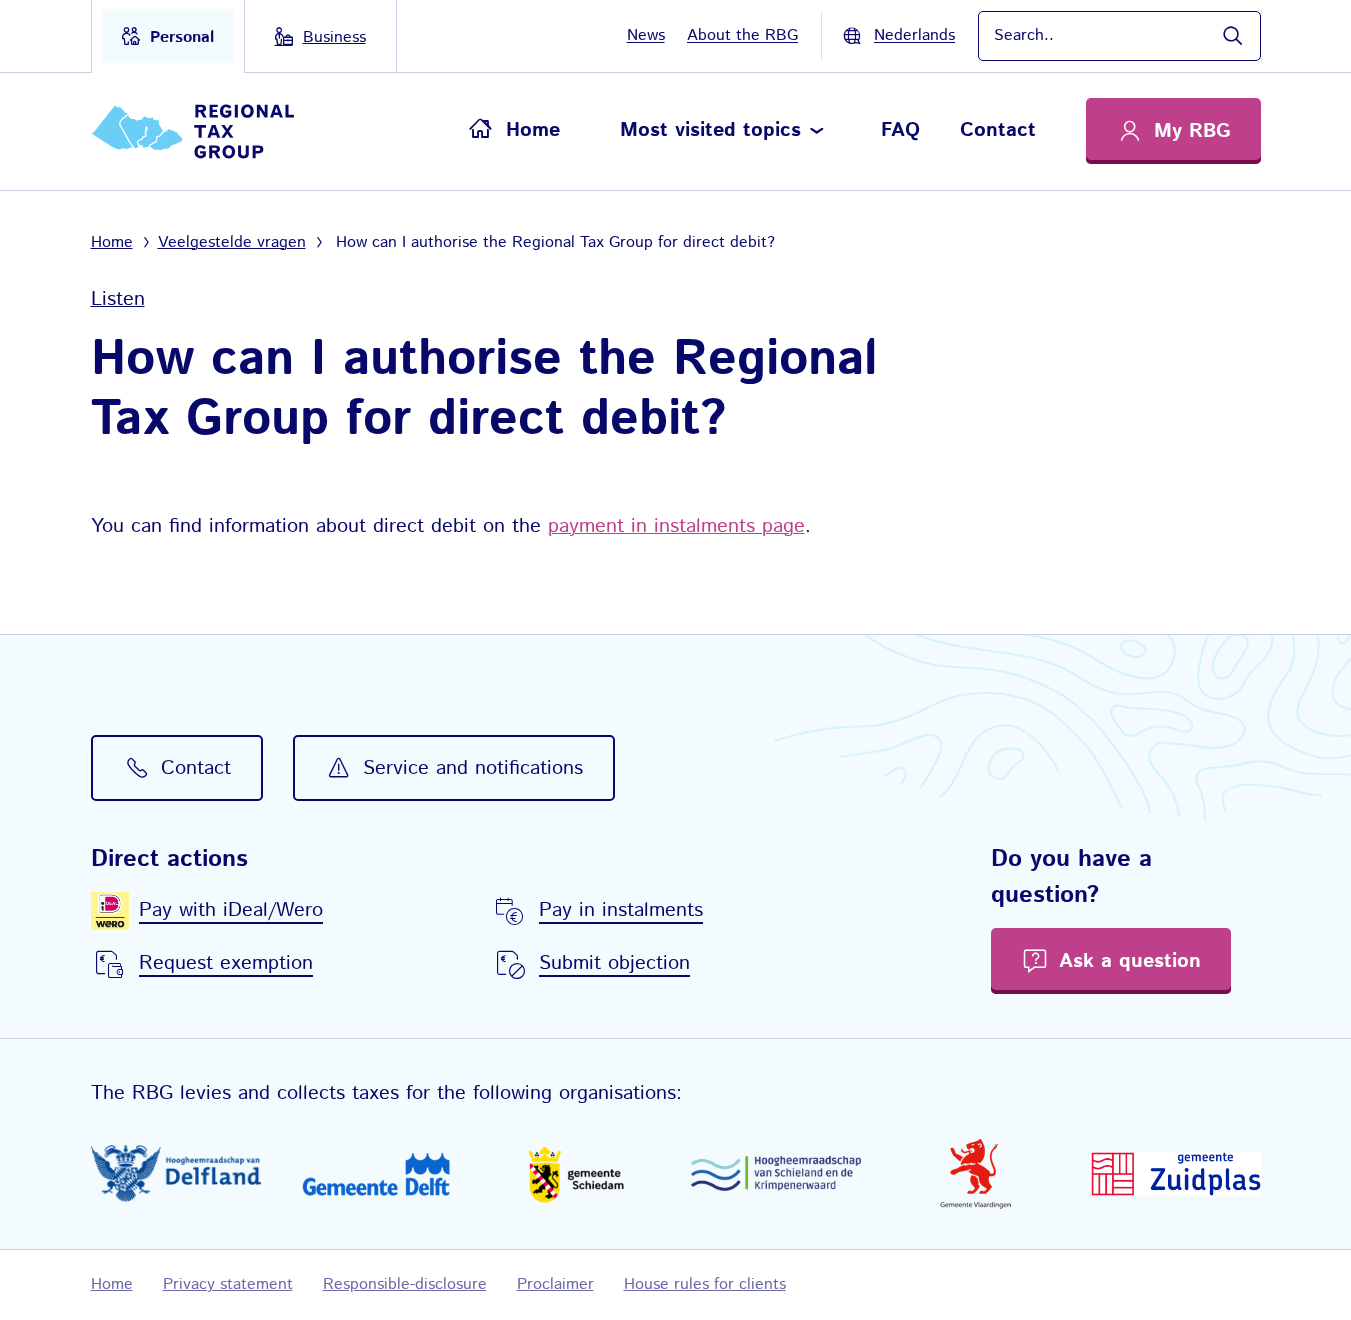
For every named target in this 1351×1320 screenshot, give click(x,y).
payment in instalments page (676, 526)
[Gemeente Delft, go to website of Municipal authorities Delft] (376, 1174)
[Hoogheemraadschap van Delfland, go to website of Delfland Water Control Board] (176, 1173)
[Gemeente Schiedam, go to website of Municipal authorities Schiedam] (576, 1174)
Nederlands (914, 35)
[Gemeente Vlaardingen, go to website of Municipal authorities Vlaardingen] (976, 1174)
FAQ (900, 130)
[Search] (1232, 36)
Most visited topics (710, 130)
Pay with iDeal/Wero (231, 910)
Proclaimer (555, 1284)
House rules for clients (705, 1284)
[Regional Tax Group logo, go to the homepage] (202, 131)
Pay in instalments (621, 910)
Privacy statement (228, 1284)
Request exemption (226, 963)
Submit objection (614, 963)
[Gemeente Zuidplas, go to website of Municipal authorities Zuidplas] (1176, 1174)
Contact (998, 130)
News (646, 35)
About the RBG (742, 35)
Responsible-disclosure (405, 1284)
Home (533, 130)
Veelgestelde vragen (232, 242)
